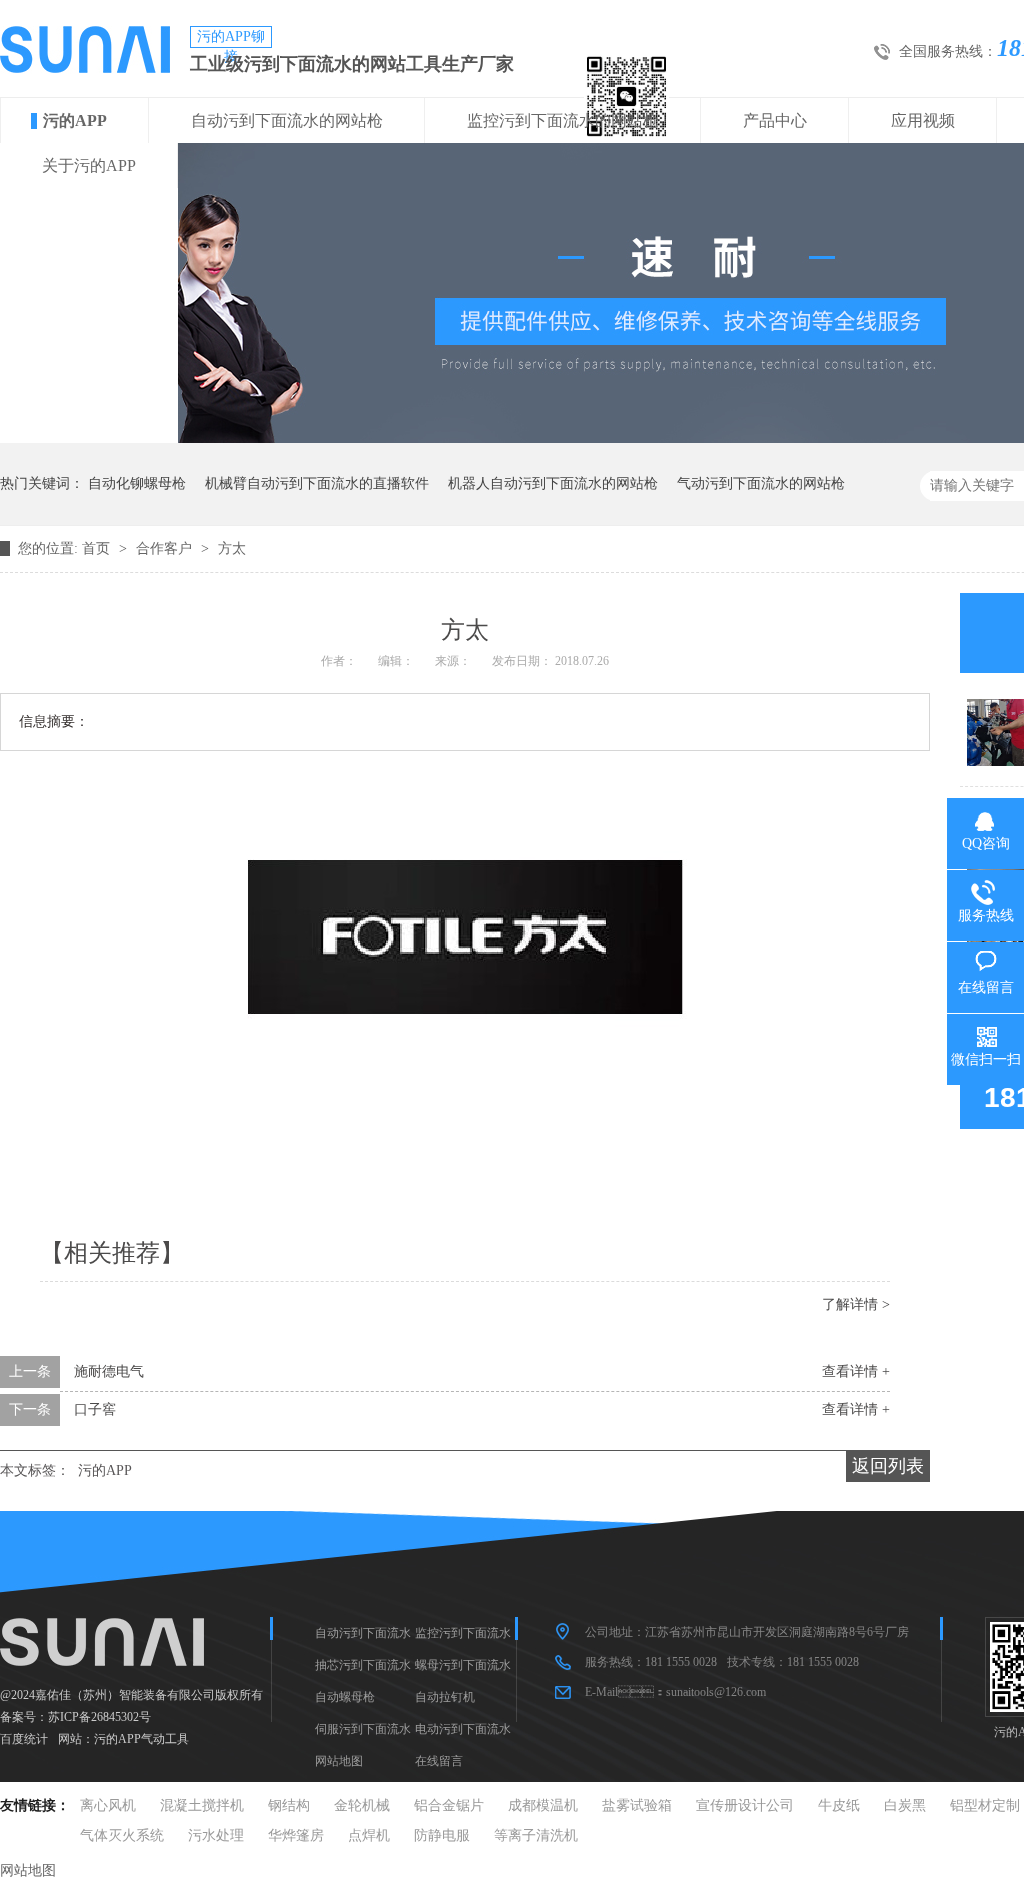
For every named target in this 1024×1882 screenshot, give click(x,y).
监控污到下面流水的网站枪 (563, 120)
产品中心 (775, 120)
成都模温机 (543, 1805)
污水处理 (216, 1835)
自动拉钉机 (445, 1697)
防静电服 (442, 1835)
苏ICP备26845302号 (99, 1717)
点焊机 (369, 1835)
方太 (232, 548)
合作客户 (166, 548)
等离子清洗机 (536, 1835)
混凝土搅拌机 (202, 1805)
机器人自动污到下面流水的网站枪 (553, 483)
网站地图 (339, 1761)
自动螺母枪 (345, 1697)
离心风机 (108, 1805)
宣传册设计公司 (745, 1805)
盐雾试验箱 (637, 1805)
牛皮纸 (839, 1805)
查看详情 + (856, 1371)
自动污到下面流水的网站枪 (287, 120)
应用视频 (923, 120)
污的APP (75, 120)
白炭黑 (905, 1805)
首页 (98, 548)
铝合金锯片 (449, 1805)
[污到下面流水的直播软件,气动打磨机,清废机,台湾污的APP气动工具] (85, 68)
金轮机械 (362, 1805)
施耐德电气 (109, 1371)
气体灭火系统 (122, 1835)
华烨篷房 (296, 1835)
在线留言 (439, 1761)
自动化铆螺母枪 (137, 483)
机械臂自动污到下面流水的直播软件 (317, 483)
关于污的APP (89, 165)
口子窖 (95, 1409)
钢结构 (289, 1805)
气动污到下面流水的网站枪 (761, 483)
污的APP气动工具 (141, 1739)
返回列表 (888, 1466)
